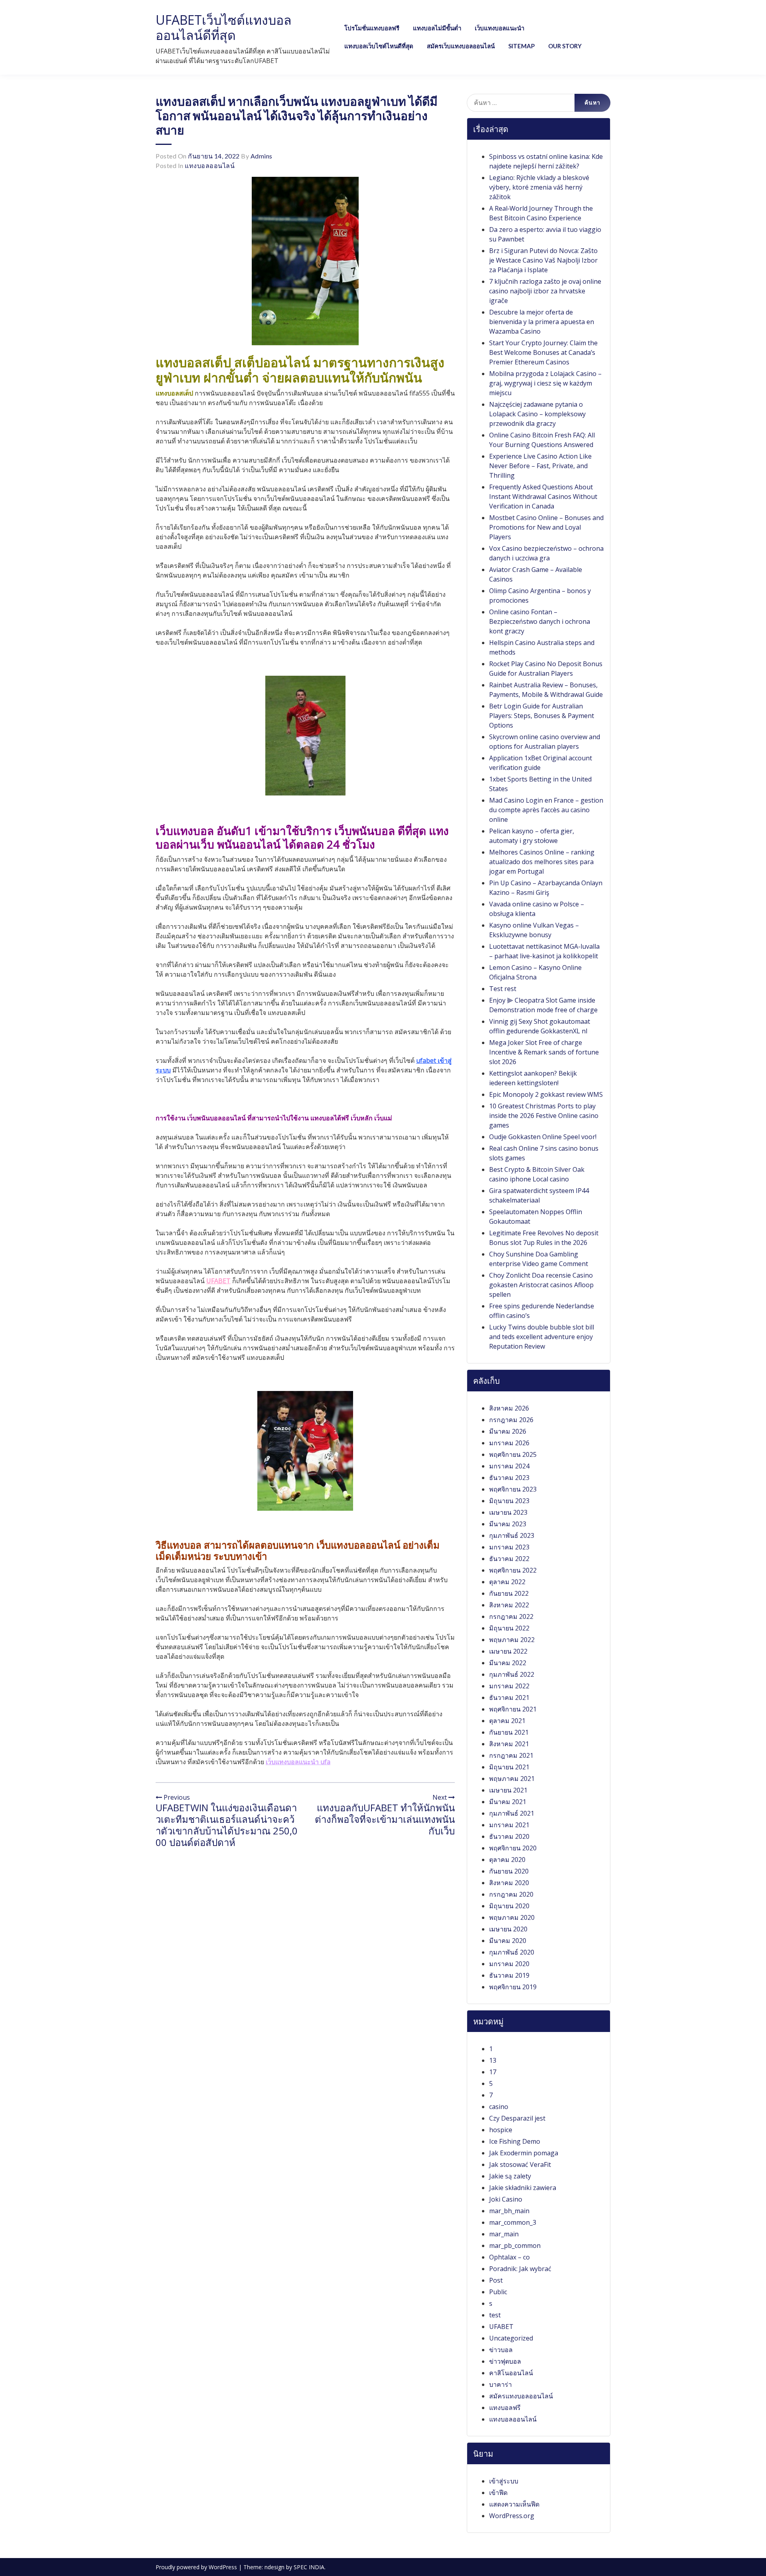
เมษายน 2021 (508, 1790)
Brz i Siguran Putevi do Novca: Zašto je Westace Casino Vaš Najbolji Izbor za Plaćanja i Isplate (543, 260)
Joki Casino (506, 2199)
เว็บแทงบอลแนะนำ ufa (298, 1762)
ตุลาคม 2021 (507, 1721)
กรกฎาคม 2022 (511, 1616)
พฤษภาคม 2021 (512, 1779)
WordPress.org (512, 2516)
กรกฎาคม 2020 (511, 1894)
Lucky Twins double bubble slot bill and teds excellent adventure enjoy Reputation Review (542, 1337)
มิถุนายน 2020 (509, 1906)
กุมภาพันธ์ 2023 (512, 1535)
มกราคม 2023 (509, 1547)
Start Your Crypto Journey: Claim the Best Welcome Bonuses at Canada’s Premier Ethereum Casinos (543, 352)
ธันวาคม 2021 (509, 1698)
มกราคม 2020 (509, 1964)
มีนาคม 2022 (508, 1663)
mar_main (504, 2234)
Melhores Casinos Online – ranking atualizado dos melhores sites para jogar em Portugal (542, 862)
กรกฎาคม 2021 (511, 1755)
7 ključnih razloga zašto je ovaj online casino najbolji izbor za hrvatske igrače (545, 291)
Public (498, 2292)
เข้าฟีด (498, 2493)
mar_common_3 (513, 2222)
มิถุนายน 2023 (509, 1501)
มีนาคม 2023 (508, 1524)
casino (499, 2107)
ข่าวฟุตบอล (505, 2361)
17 (493, 2072)
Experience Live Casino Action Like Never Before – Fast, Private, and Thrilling (540, 466)
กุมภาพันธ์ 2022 (512, 1674)
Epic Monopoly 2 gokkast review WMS (546, 1094)
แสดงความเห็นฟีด (514, 2504)
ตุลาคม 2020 (507, 1860)
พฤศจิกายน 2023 (513, 1489)
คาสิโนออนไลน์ (511, 2373)
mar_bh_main (509, 2211)
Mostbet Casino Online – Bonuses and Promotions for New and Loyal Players (546, 527)
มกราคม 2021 (509, 1825)
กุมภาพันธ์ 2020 (512, 1952)
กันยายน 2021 (509, 1732)
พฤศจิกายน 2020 (513, 1848)
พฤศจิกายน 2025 (513, 1454)
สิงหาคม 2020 (509, 1883)
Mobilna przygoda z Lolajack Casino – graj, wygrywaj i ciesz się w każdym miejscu (545, 383)
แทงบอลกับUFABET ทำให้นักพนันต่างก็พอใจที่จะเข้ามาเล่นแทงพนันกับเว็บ (385, 1819)
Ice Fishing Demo (515, 2141)
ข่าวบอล (501, 2350)
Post (496, 2280)
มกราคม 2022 (509, 1686)
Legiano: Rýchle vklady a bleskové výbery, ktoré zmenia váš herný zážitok (539, 187)
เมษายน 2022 (508, 1651)
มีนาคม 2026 (508, 1431)
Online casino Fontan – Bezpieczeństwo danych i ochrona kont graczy (540, 621)
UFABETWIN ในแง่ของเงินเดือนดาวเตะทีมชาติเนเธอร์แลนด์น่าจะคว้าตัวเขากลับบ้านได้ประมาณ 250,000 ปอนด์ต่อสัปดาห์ (227, 1825)
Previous (176, 1797)
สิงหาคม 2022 (509, 1605)
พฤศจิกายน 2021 (513, 1709)
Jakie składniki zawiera (523, 2188)
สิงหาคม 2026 (509, 1408)
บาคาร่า (500, 2384)
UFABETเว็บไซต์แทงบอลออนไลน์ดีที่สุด (224, 27)
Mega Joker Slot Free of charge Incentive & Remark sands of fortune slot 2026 (544, 1052)
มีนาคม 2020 (508, 1941)
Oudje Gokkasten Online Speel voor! (543, 1137)
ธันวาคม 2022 (509, 1559)
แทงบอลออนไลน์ (210, 165)
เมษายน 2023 (508, 1512)
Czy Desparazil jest (517, 2118)
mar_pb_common (515, 2246)
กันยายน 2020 (509, 1871)
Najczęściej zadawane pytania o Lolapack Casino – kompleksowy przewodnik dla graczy (537, 414)
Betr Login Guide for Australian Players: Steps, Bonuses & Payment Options (542, 716)
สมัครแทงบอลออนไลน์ (521, 2396)
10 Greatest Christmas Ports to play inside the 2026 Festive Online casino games (544, 1116)
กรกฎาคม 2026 (511, 1420)
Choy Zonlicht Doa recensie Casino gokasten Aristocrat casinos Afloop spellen (541, 1285)
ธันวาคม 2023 (509, 1478)
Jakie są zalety (510, 2176)
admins (262, 156)
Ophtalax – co (509, 2257)
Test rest (503, 989)
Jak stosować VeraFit (520, 2164)
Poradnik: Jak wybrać (520, 2269)
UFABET (218, 1281)
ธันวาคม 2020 (509, 1836)
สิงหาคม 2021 (509, 1744)
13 (493, 2060)
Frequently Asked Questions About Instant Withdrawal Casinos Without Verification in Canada (543, 497)
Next (440, 1797)
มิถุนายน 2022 (509, 1628)
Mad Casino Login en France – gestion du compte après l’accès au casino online (546, 810)
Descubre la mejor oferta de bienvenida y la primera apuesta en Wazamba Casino (542, 322)
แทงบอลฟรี (505, 2408)
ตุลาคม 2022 (507, 1582)
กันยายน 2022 (509, 1593)
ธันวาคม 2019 (509, 1975)
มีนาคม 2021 (508, 1802)
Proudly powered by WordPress (197, 2567)
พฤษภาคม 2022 (512, 1640)
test (495, 2315)
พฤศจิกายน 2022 (513, 1570)
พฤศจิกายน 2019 (513, 1987)
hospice (501, 2130)
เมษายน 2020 (508, 1929)
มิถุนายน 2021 (509, 1767)
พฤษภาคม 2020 (512, 1917)
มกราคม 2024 (509, 1466)
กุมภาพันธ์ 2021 (512, 1813)
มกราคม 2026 (509, 1443)
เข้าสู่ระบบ (504, 2481)
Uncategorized (511, 2338)
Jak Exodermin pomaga (524, 2153)
